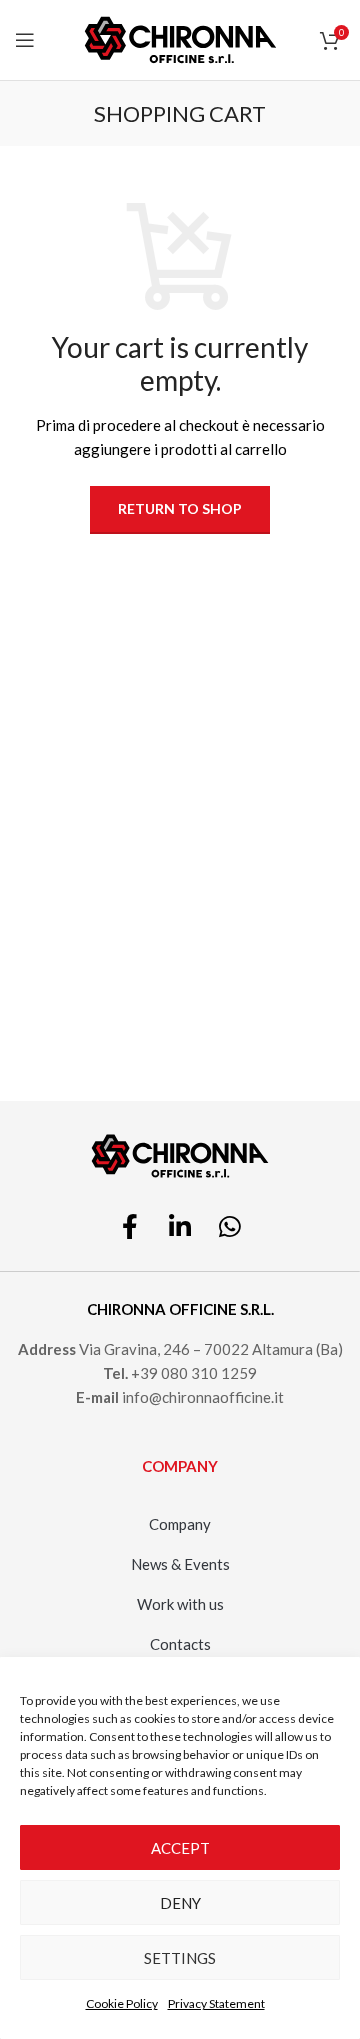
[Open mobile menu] (25, 40)
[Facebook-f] (130, 1226)
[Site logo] (180, 38)
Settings (180, 1958)
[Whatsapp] (230, 1226)
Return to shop (180, 508)
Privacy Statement (216, 2003)
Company (180, 1524)
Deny (180, 1903)
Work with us (180, 1604)
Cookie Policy (122, 2003)
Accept (180, 1848)
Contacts (180, 1644)
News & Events (180, 1564)
